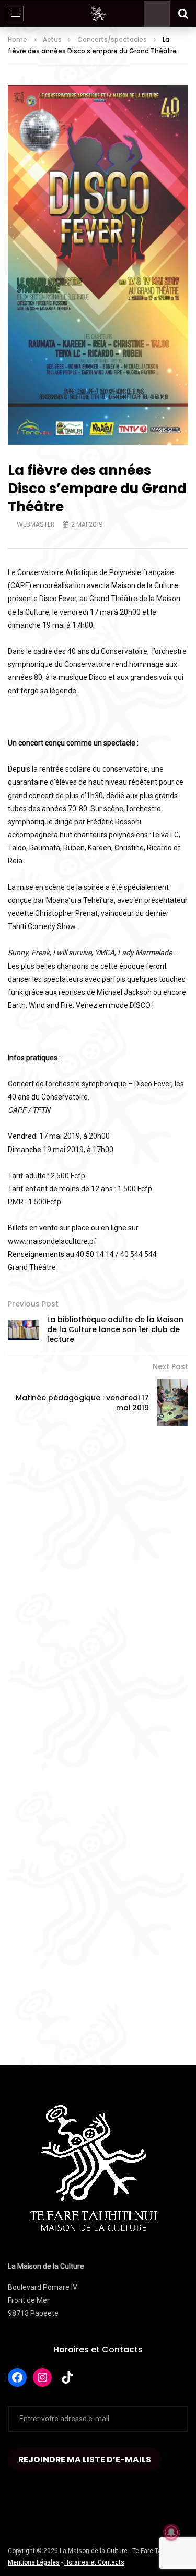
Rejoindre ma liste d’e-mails (85, 2459)
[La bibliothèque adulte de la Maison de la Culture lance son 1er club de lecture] (24, 1330)
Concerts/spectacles (112, 39)
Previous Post (33, 1304)
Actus (52, 39)
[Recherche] (183, 14)
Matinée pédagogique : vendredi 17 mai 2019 (82, 1403)
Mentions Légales (34, 2562)
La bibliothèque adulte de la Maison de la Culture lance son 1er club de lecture (115, 1329)
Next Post (170, 1366)
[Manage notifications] (171, 2532)
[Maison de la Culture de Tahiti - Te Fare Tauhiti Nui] (98, 14)
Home (18, 39)
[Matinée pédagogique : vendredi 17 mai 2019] (172, 1403)
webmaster (36, 524)
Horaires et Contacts (98, 2349)
